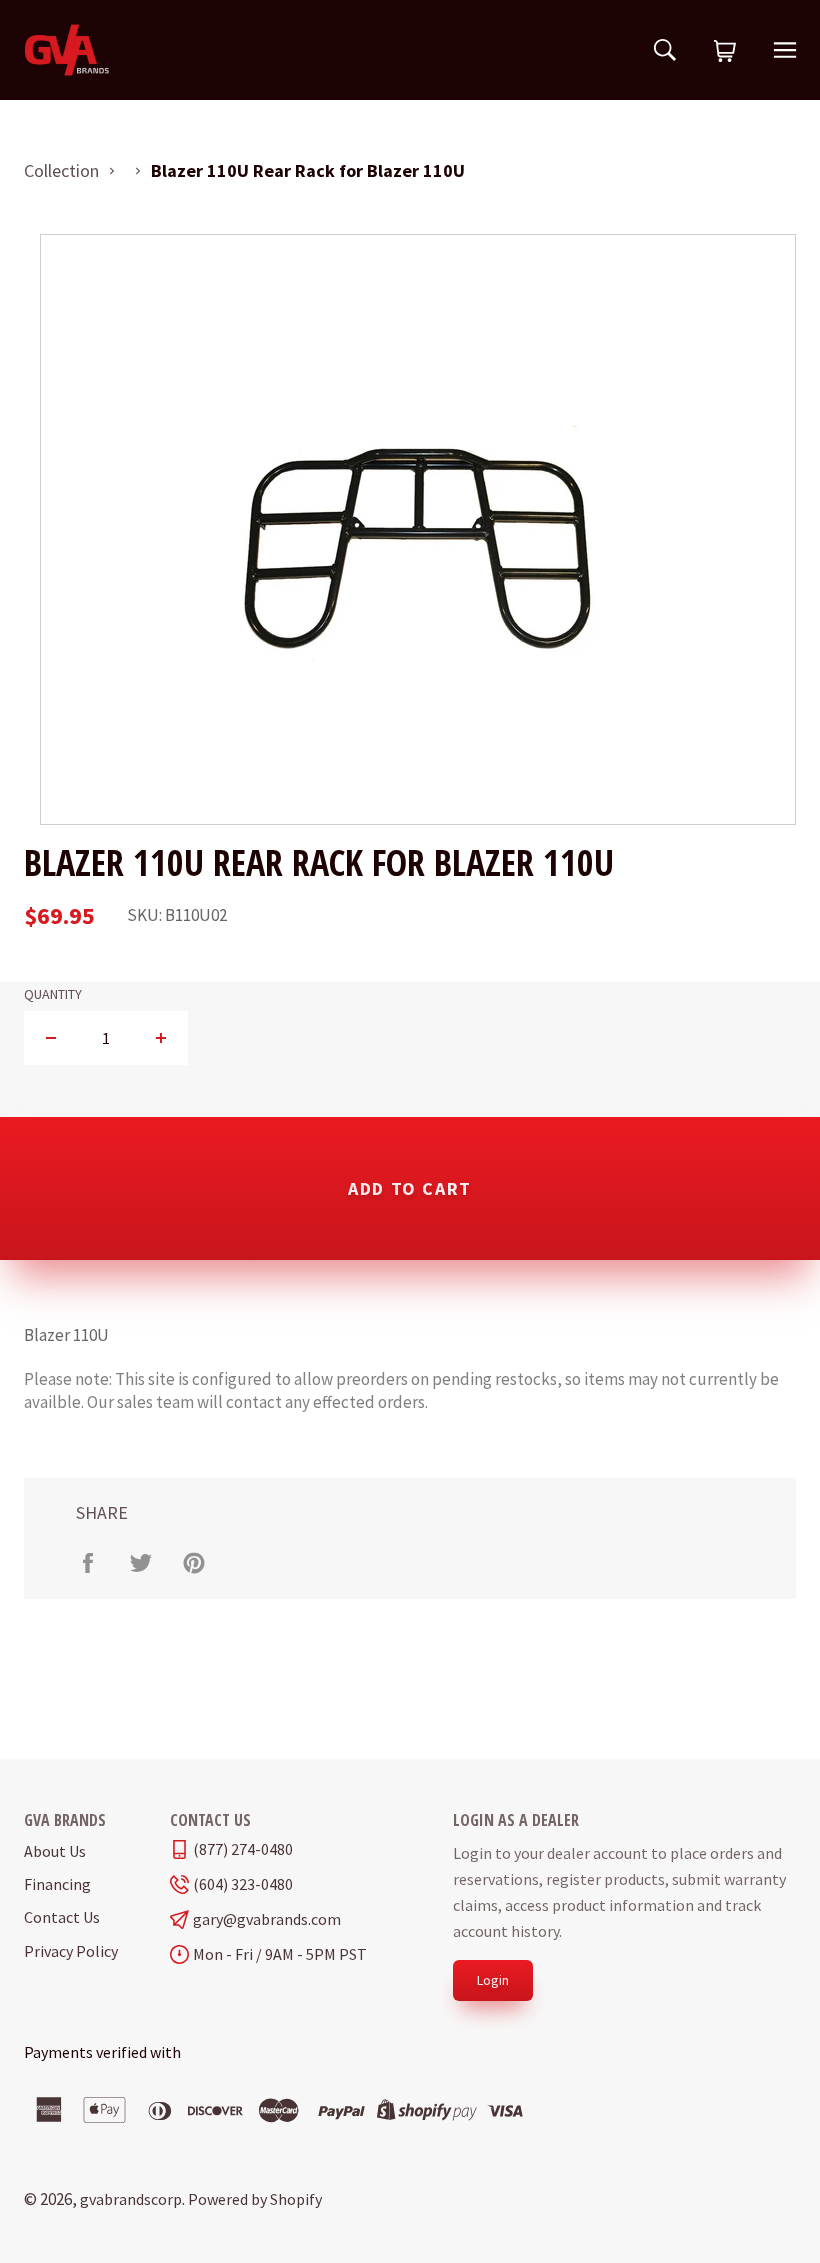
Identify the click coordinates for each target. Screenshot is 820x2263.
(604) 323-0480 (243, 1884)
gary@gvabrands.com (267, 1919)
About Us (55, 1851)
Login (493, 1980)
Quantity (53, 994)
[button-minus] (51, 1038)
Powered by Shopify (255, 2199)
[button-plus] (160, 1038)
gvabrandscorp (131, 2199)
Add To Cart (410, 1188)
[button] (725, 52)
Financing (57, 1884)
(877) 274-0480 (243, 1849)
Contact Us (62, 1917)
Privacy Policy (71, 1951)
